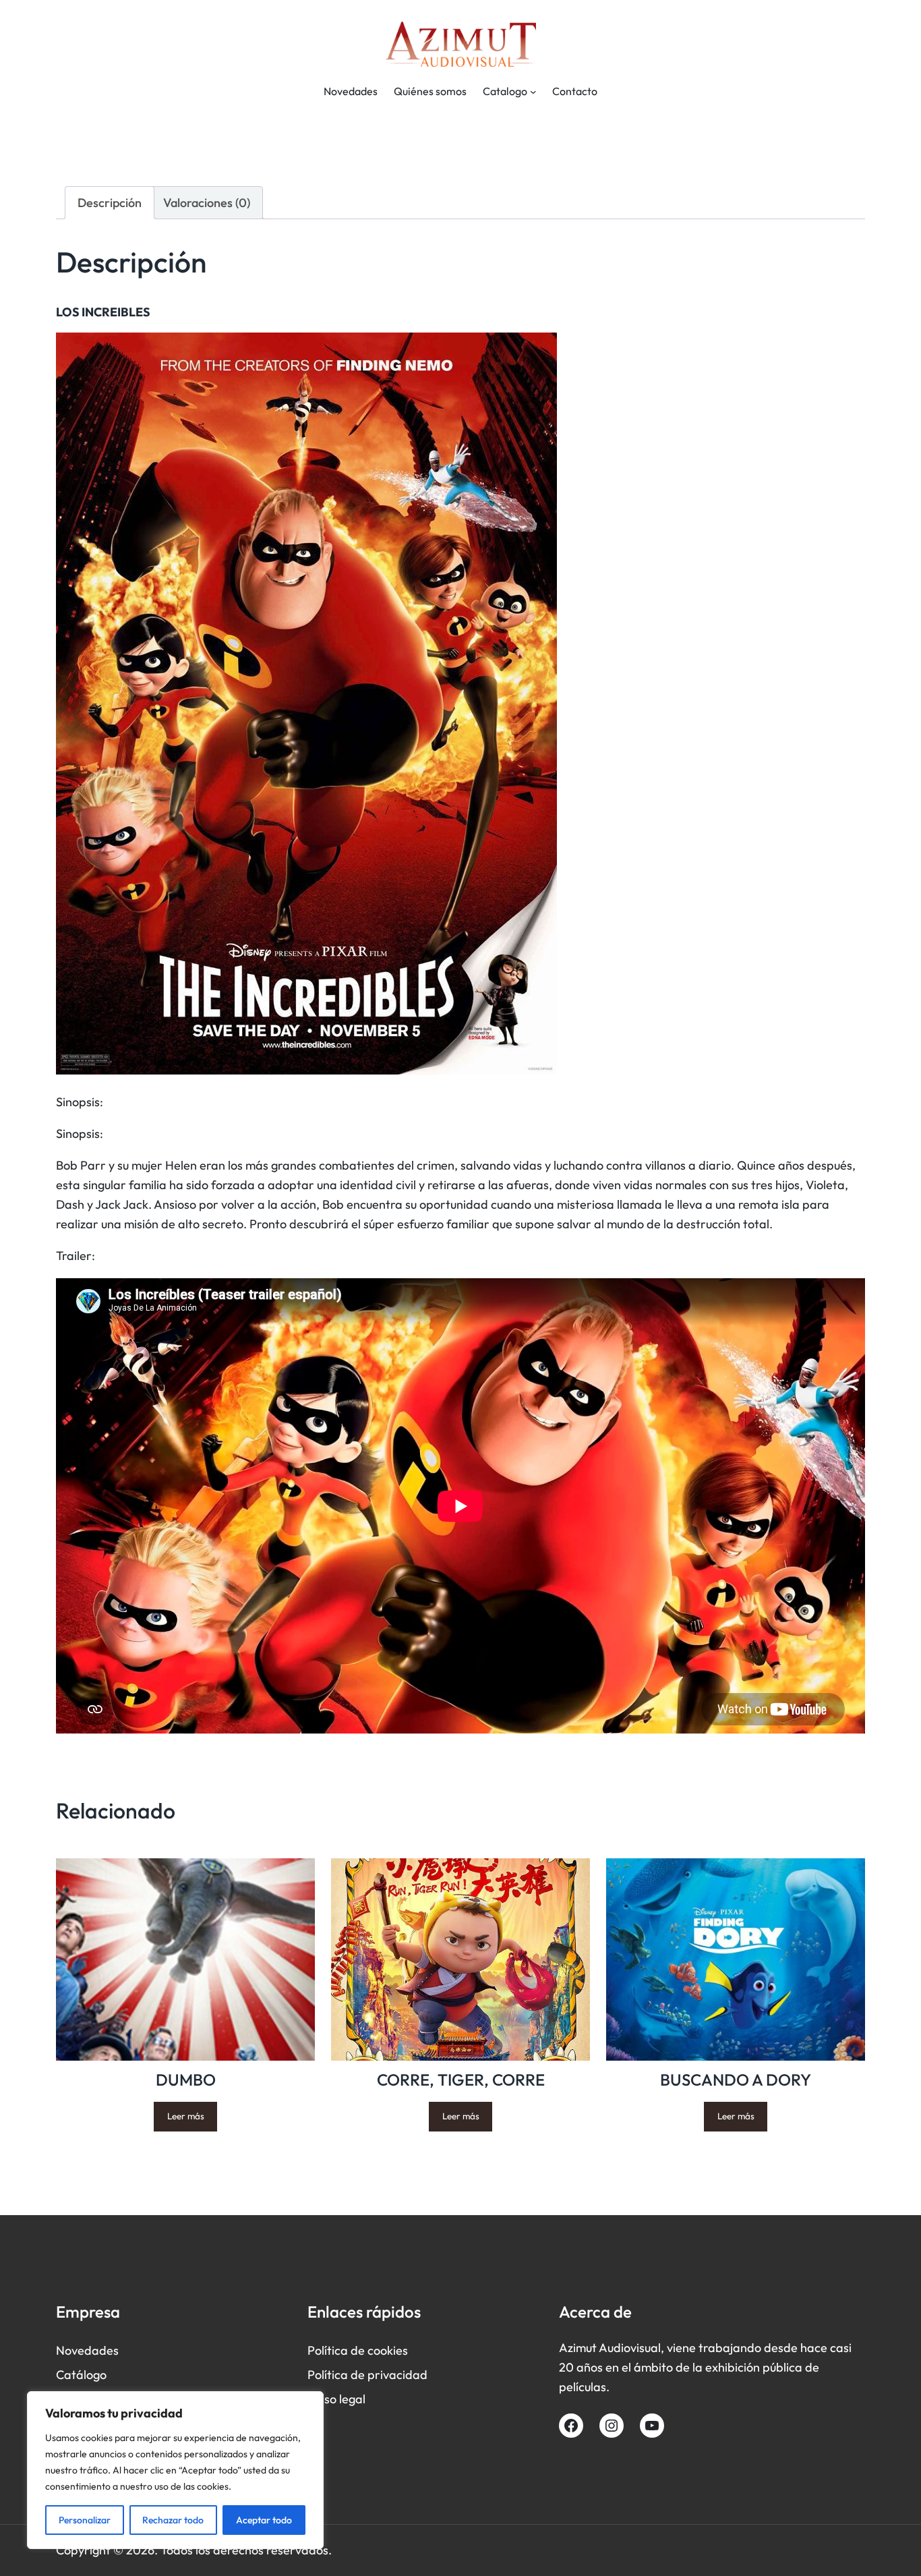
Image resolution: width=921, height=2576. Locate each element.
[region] (175, 2470)
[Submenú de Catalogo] (533, 92)
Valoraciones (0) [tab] (207, 203)
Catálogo (81, 2375)
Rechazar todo (173, 2520)
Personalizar (85, 2520)
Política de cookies (358, 2350)
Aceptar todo (264, 2520)
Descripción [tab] (110, 203)
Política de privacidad (367, 2375)
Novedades (87, 2350)
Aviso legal (336, 2399)
